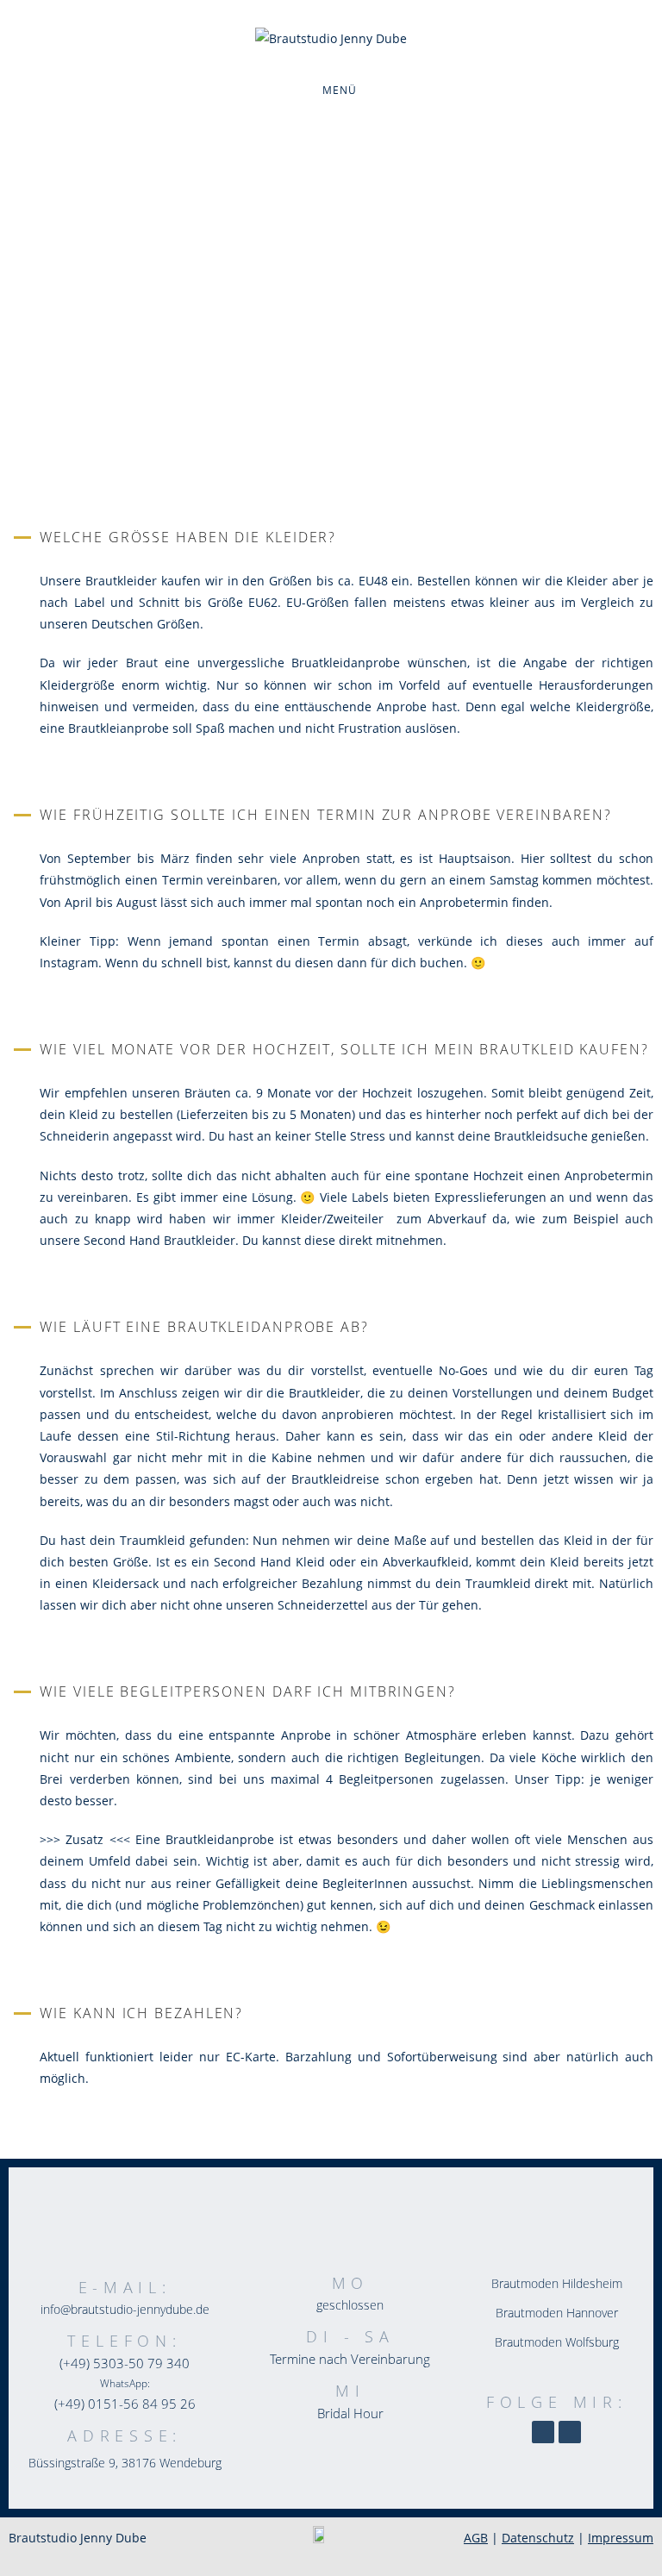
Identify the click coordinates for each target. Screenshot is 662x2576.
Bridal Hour (350, 2413)
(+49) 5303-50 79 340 (125, 2363)
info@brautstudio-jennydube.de (125, 2309)
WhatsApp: (125, 2383)
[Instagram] (543, 2432)
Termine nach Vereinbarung (350, 2359)
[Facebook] (570, 2432)
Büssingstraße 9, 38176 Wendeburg (125, 2463)
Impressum (621, 2538)
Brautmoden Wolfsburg (557, 2342)
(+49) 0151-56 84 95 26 (125, 2404)
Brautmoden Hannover (557, 2313)
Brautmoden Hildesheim (557, 2283)
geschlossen (350, 2305)
